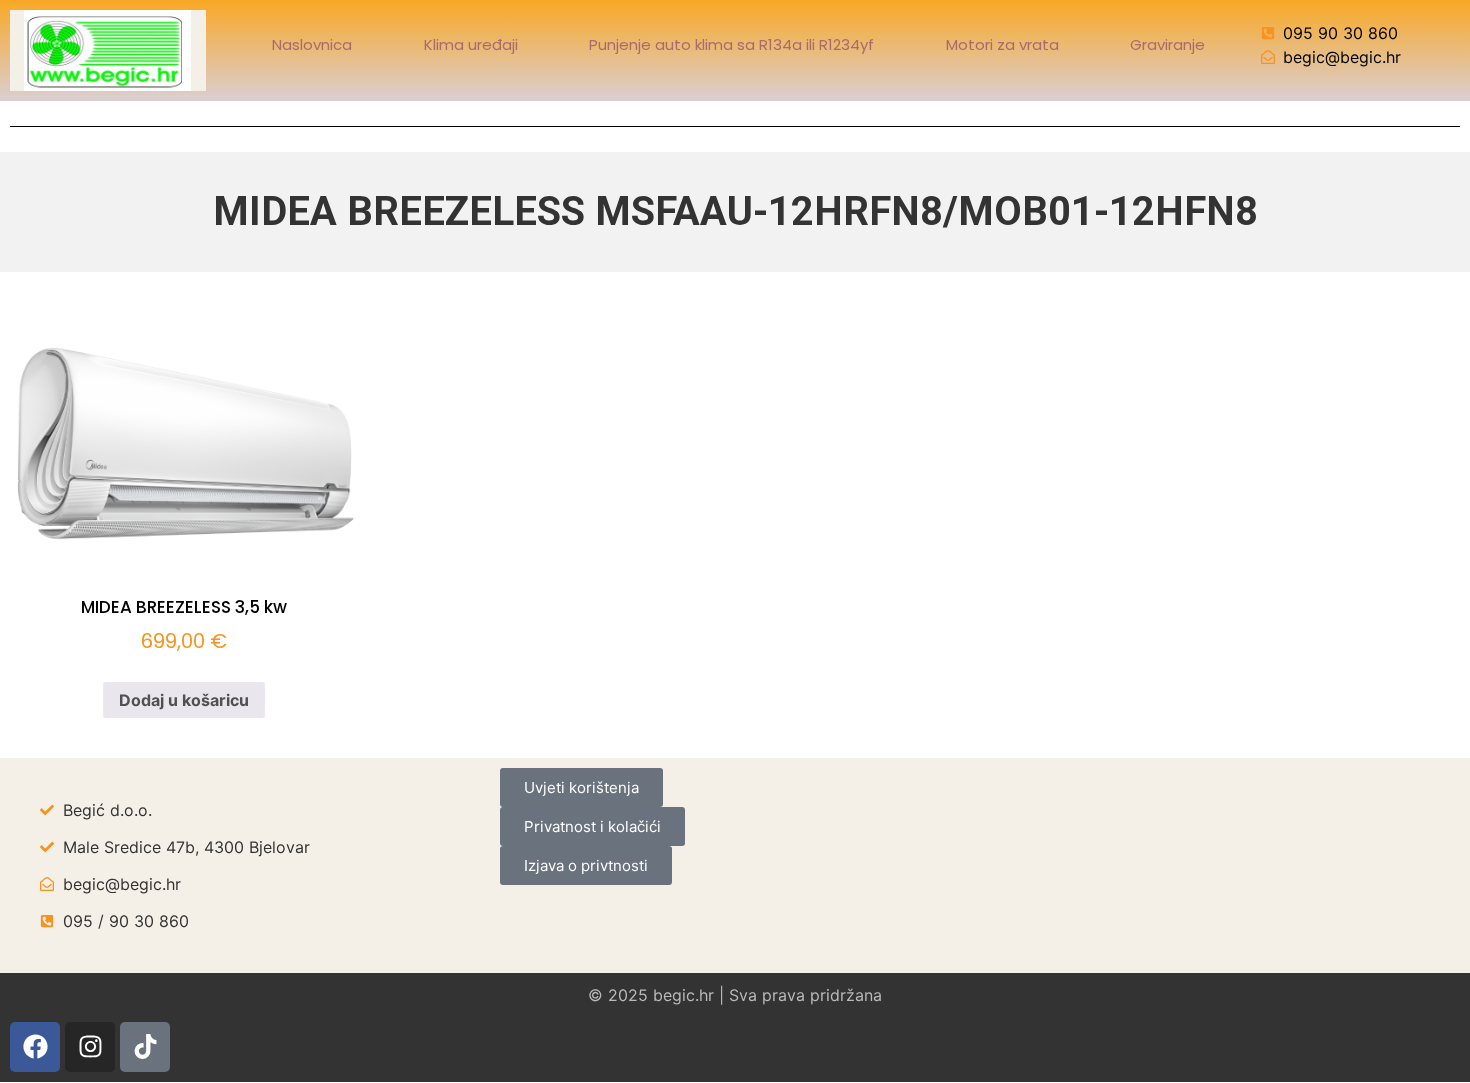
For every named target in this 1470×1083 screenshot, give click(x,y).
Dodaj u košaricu (184, 700)
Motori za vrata (1002, 45)
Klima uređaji (471, 45)
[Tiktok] (145, 1047)
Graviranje (1167, 45)
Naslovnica (312, 45)
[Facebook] (35, 1047)
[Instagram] (90, 1047)
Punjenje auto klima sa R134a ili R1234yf (731, 45)
